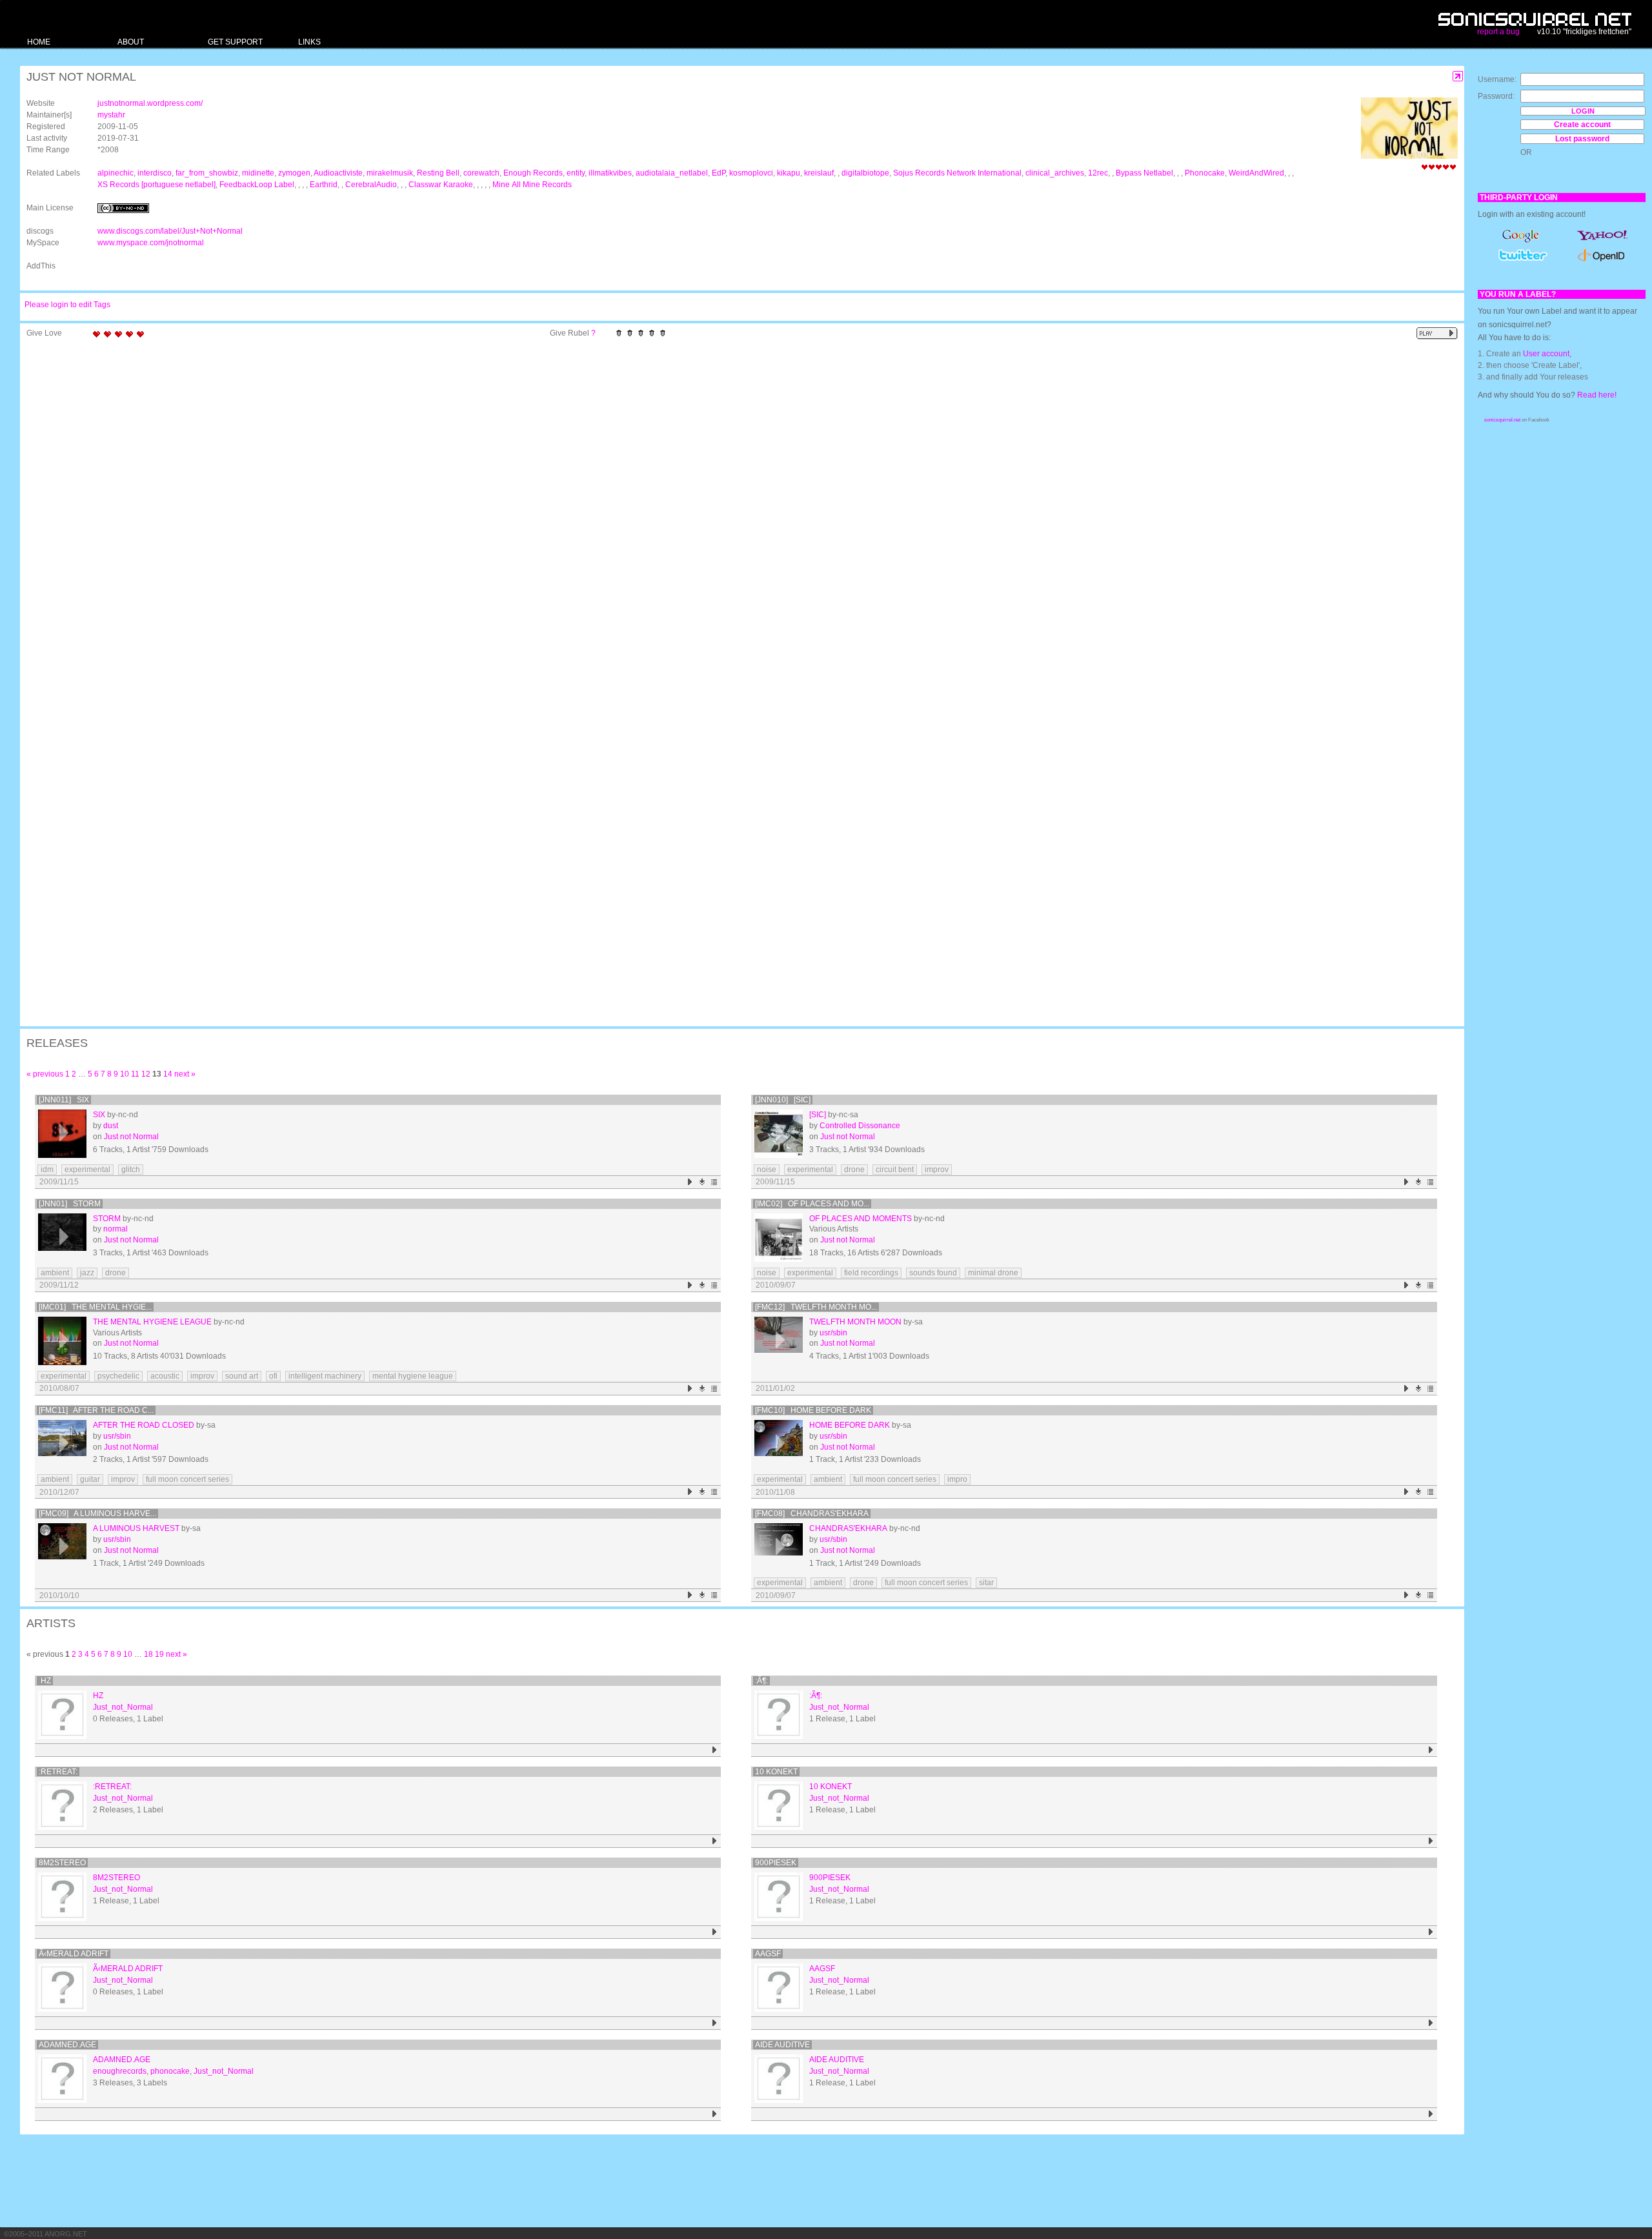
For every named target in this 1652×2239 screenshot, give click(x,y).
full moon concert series (187, 1479)
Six (99, 1115)
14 (168, 1074)
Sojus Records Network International (957, 173)
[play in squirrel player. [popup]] (1437, 333)
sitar (986, 1583)
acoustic (165, 1376)
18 (148, 1654)
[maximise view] (1458, 76)
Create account (1582, 125)
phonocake (170, 2071)
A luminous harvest (136, 1528)
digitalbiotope (865, 173)
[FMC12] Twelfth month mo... (816, 1307)
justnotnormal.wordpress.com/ (150, 103)
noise (767, 1170)
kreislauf (819, 173)
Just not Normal (131, 1137)
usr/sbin (833, 1333)
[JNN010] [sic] (783, 1100)
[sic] (818, 1115)
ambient (55, 1273)
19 (159, 1654)
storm (107, 1219)
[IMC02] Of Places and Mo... (812, 1204)
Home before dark (850, 1425)
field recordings (871, 1273)
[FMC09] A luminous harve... (97, 1514)
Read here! (1597, 395)
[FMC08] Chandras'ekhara (812, 1514)
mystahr (111, 115)
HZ (45, 1681)
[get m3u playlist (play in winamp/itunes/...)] (715, 1182)
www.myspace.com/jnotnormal (151, 243)
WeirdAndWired (1256, 173)
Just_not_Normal (123, 1707)
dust (111, 1126)
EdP (719, 173)
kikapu (789, 173)
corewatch (481, 173)
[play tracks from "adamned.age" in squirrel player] (715, 2114)
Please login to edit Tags (67, 305)
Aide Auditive (782, 2045)
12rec (1098, 173)
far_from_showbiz (207, 173)
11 (135, 1074)
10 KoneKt (776, 1772)
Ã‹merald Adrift (74, 1954)
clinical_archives (1055, 173)
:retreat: (58, 1772)
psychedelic (118, 1376)
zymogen (294, 173)
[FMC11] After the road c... (96, 1410)
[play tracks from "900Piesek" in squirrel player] (1431, 1932)
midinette (258, 173)
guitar (90, 1479)
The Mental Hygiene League (152, 1322)
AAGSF (768, 1954)
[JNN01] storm (70, 1204)
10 (125, 1074)
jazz (87, 1273)
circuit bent (895, 1170)
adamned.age (67, 2045)
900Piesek (776, 1863)
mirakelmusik (390, 173)
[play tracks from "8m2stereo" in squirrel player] (715, 1932)
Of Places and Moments (861, 1219)
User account (1546, 354)
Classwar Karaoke (441, 185)
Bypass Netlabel (1144, 173)
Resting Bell (438, 173)
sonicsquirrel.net (1502, 420)
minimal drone (993, 1273)
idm (47, 1170)
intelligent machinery (325, 1376)
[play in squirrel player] (62, 1134)
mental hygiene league (413, 1376)
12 (146, 1074)
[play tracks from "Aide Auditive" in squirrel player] (1431, 2114)
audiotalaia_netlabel (672, 173)
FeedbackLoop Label (257, 185)
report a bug (1498, 32)
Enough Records (533, 173)
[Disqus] (736, 512)
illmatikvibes (610, 173)
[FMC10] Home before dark (813, 1410)
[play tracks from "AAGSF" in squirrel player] (1431, 2023)
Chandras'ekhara (848, 1528)
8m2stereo (62, 1863)
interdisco (155, 173)
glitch (131, 1170)
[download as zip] (702, 1182)
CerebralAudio (371, 185)
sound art (242, 1376)
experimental (87, 1170)
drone (854, 1170)
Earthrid (324, 185)
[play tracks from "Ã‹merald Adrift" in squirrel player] (715, 2023)
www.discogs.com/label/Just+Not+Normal (170, 231)
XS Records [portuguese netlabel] (156, 185)
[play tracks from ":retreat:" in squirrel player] (715, 1841)
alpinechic (116, 173)
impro (957, 1479)
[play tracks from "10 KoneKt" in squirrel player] (1431, 1841)
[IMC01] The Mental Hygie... (95, 1307)
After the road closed (144, 1425)
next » (185, 1074)
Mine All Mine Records (532, 185)
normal (116, 1229)
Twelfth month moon (855, 1322)
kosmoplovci (751, 173)
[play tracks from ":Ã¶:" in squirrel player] (1431, 1750)
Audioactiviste (338, 173)
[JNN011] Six (64, 1100)
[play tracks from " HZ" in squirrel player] (715, 1750)
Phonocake (1205, 173)
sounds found (933, 1273)
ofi (273, 1376)
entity (576, 173)
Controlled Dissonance (860, 1126)
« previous (45, 1074)
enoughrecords (120, 2071)
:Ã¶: (761, 1681)
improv (937, 1170)
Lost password (1582, 139)
